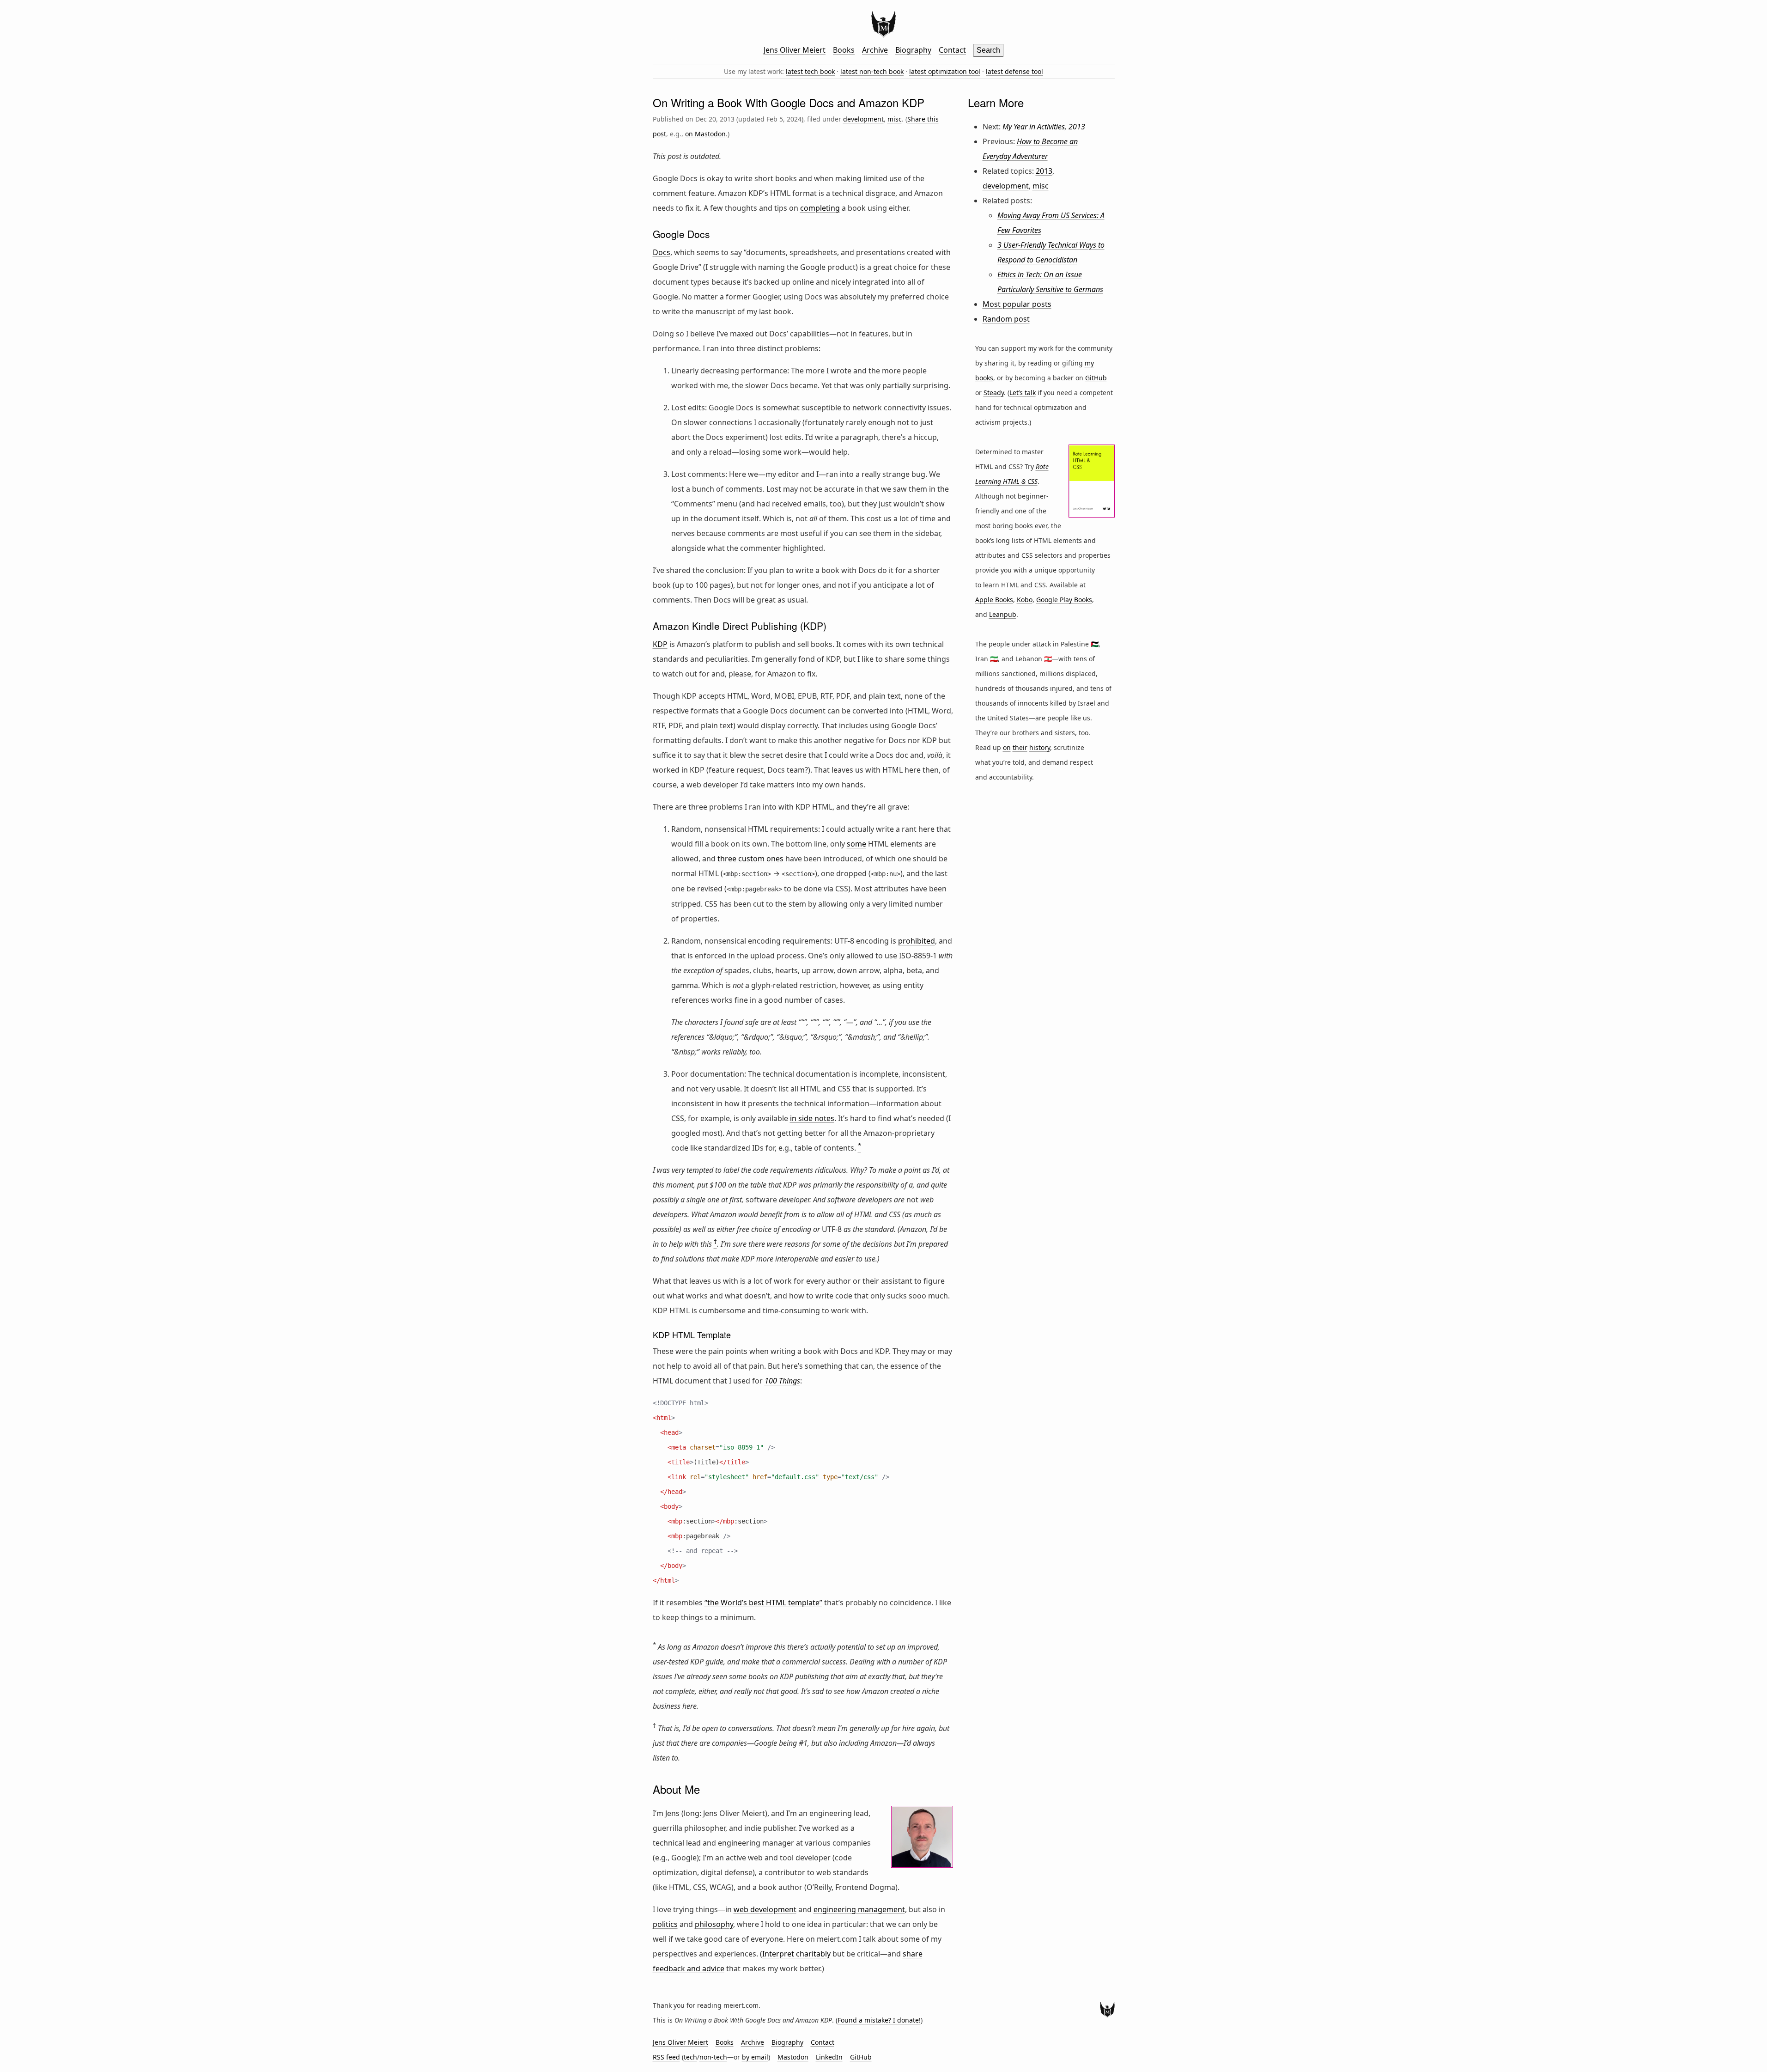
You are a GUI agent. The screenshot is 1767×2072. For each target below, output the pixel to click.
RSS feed (666, 2057)
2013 (1044, 171)
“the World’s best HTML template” (763, 1603)
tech (690, 2057)
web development (765, 1909)
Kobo (1025, 600)
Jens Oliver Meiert (795, 50)
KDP (660, 644)
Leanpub (1003, 614)
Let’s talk (1023, 393)
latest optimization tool (945, 71)
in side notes (812, 1118)
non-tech (713, 2057)
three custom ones (750, 859)
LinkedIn (829, 2057)
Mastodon (793, 2057)
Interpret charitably (796, 1954)
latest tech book (810, 71)
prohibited (917, 941)
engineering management (859, 1909)
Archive (875, 50)
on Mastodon (705, 134)
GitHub (1096, 378)
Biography (913, 50)
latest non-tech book (872, 71)
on (1007, 747)
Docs (662, 252)
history (1040, 747)
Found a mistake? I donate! (879, 2020)
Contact (952, 50)
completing (820, 208)
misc (895, 119)
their (1020, 747)
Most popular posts (1017, 304)
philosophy (714, 1924)
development (863, 119)
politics (665, 1924)
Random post (1006, 319)
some (856, 844)
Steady (994, 393)
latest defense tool (1014, 71)
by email (755, 2057)
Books (844, 50)
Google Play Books (1064, 600)
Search (988, 50)
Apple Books (994, 600)
